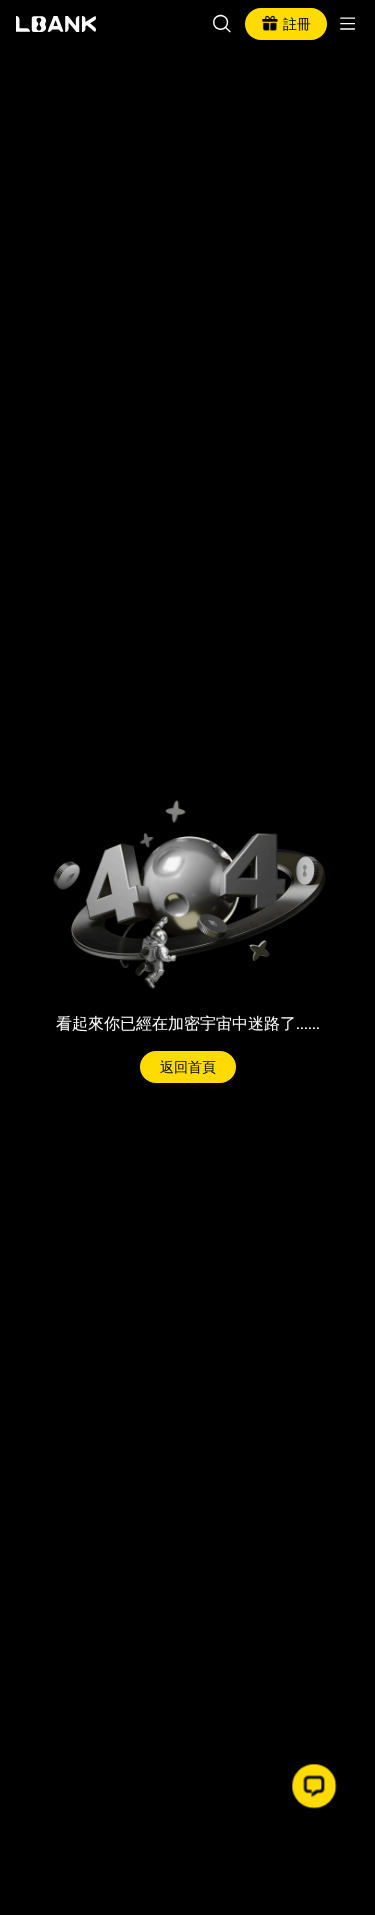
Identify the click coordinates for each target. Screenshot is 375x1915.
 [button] (222, 24)
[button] (314, 1786)
